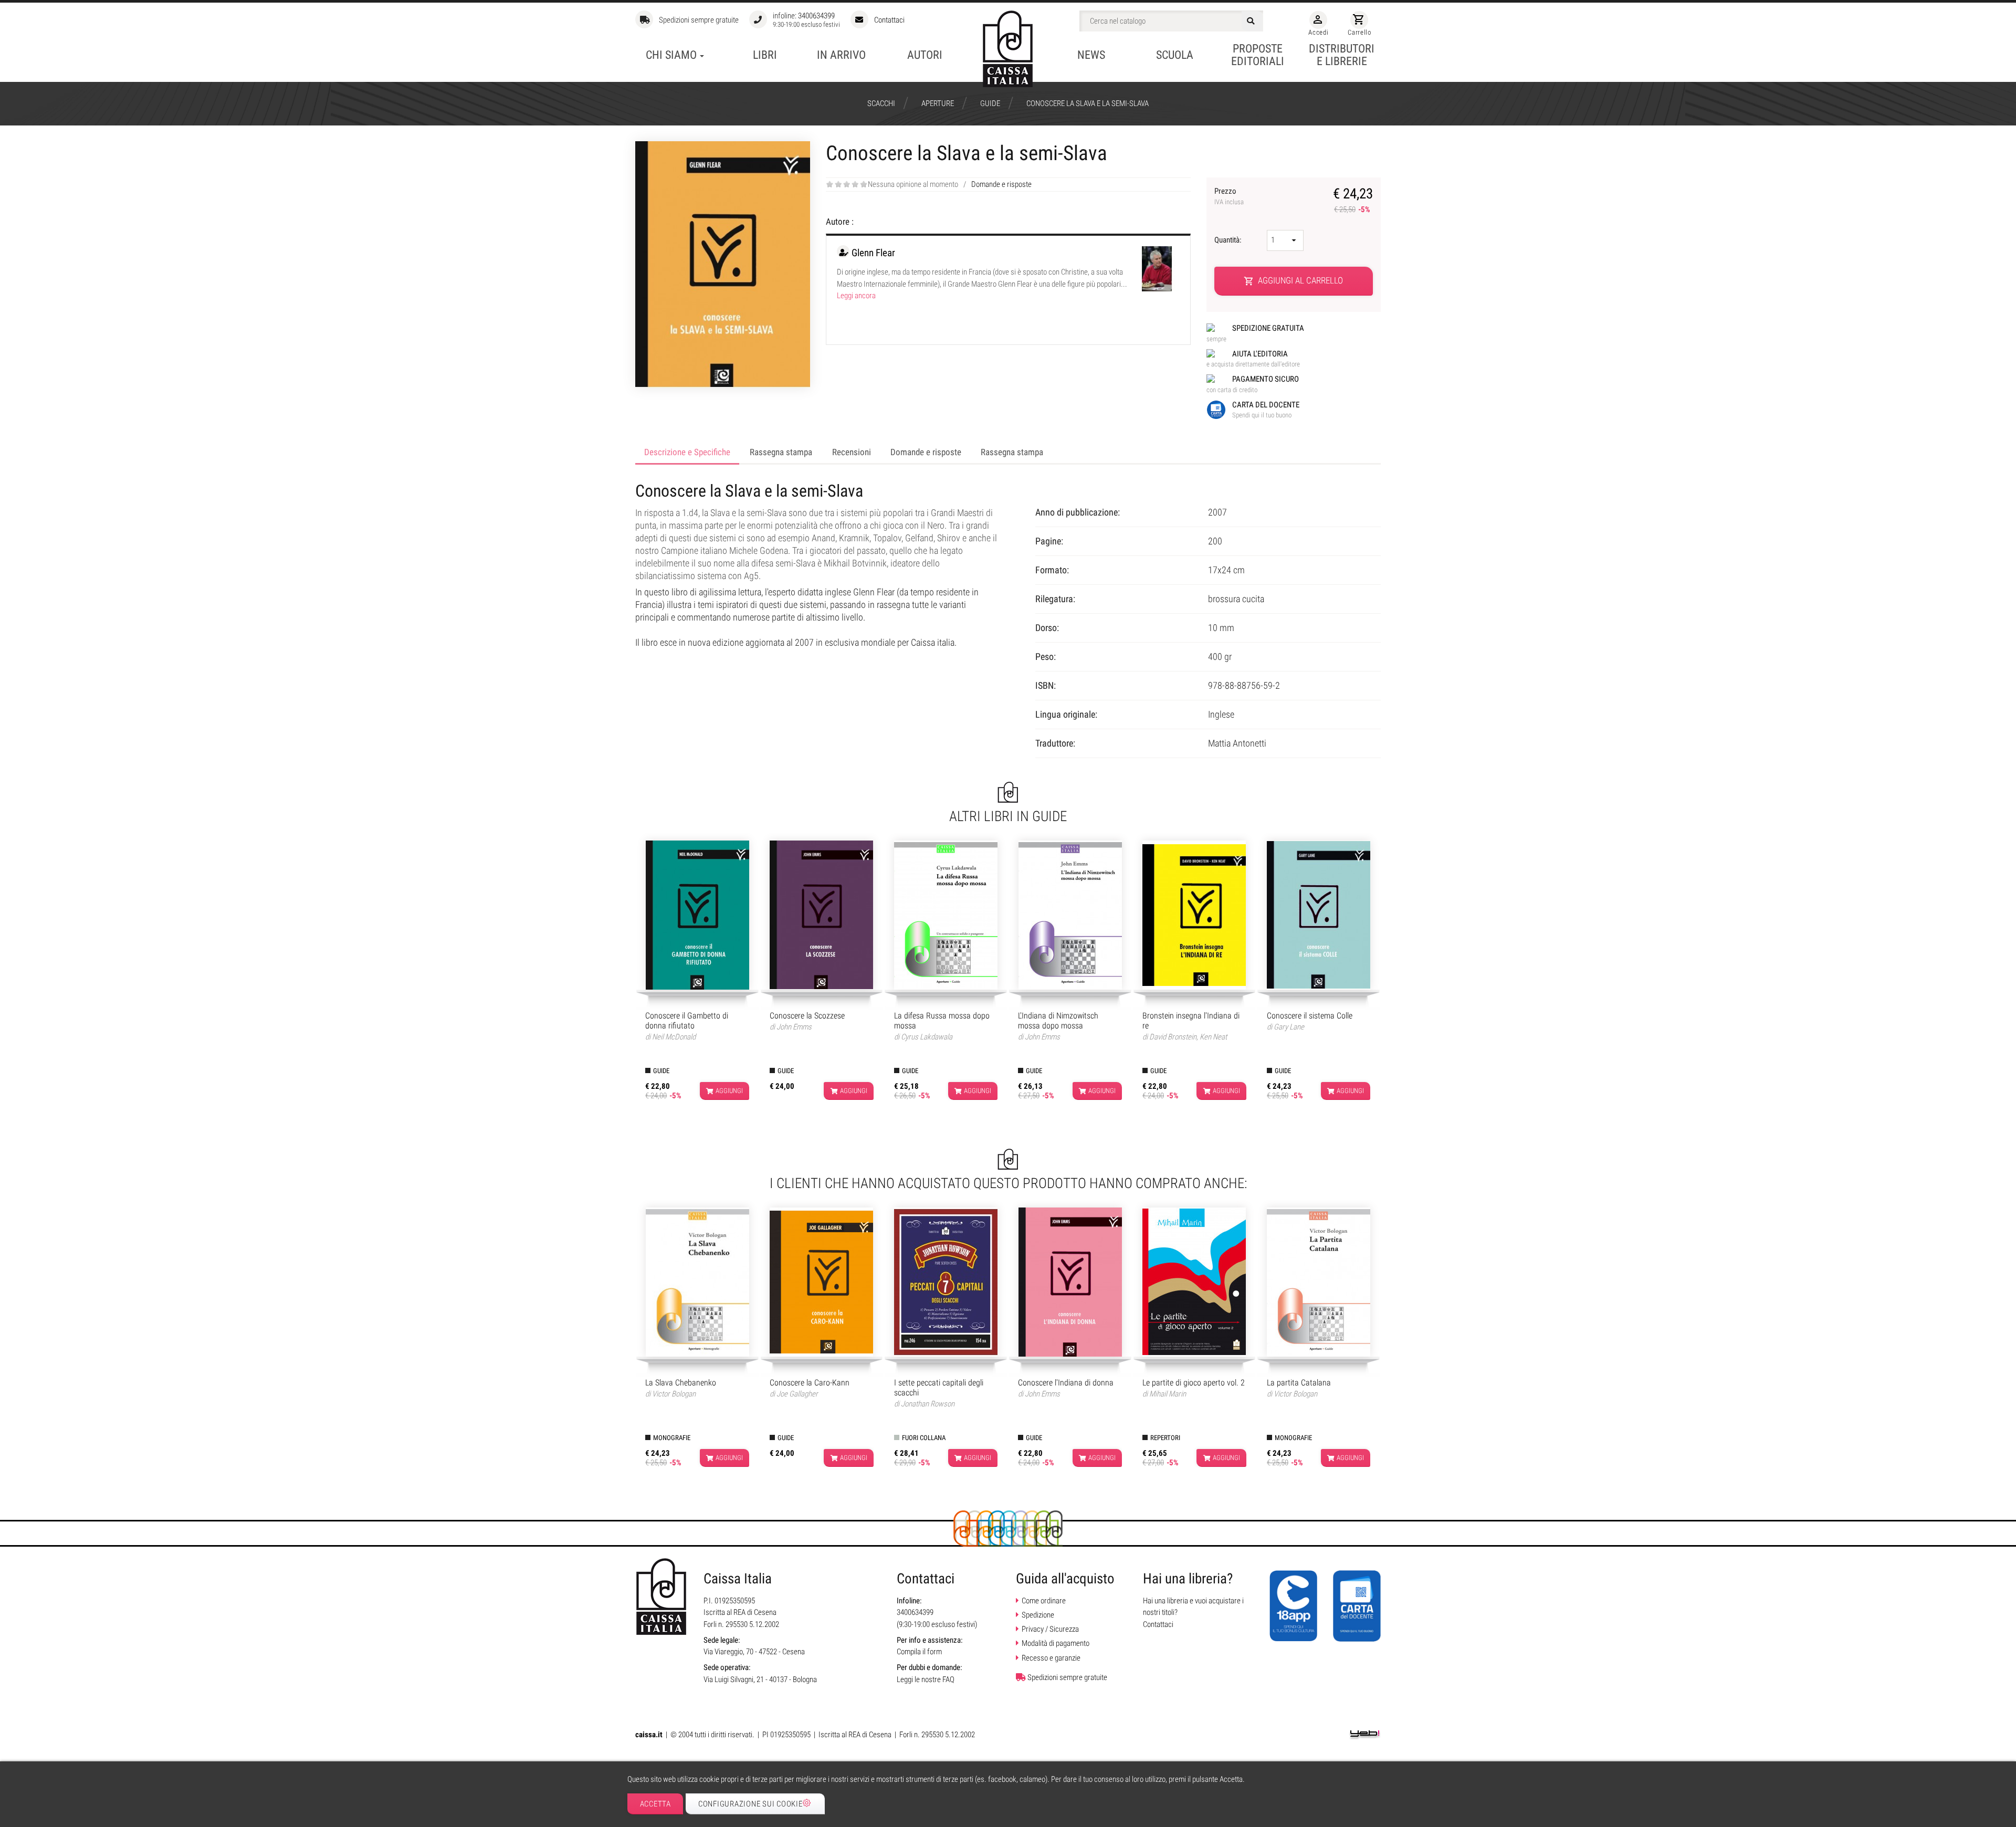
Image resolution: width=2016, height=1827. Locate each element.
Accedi (1318, 25)
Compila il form (919, 1652)
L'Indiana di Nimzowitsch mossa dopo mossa (1058, 1021)
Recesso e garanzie (1051, 1658)
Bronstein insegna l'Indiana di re (1191, 1021)
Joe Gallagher (797, 1394)
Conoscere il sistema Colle (1310, 1016)
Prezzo (1229, 196)
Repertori (1165, 1438)
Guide (661, 1071)
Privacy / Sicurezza (1050, 1629)
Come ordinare (1044, 1601)
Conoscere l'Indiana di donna (1066, 1383)
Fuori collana (924, 1438)
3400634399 (816, 16)
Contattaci (889, 20)
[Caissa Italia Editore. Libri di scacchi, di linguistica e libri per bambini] (1008, 49)
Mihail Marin (1168, 1394)
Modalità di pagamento (1056, 1643)
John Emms (794, 1027)
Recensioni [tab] (852, 452)
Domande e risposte (1001, 184)
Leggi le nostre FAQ (926, 1679)
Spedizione (1038, 1615)
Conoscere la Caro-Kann (810, 1383)
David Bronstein (1173, 1037)
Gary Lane (1289, 1027)
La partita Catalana (1299, 1383)
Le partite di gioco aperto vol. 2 (1194, 1383)
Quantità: (1229, 240)
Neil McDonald (674, 1037)
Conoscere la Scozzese (807, 1016)
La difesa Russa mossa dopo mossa (942, 1021)
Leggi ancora (856, 296)
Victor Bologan (674, 1394)
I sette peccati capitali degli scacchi (939, 1388)
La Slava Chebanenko (681, 1383)
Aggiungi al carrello (1294, 281)
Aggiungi (729, 1091)
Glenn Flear (873, 253)
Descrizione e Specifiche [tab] (687, 452)
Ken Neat (1213, 1037)
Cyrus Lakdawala (927, 1037)
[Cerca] (1252, 21)
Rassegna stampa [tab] (781, 452)
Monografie (672, 1438)
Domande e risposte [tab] (926, 452)
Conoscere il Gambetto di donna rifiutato (687, 1021)
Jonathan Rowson (928, 1404)
